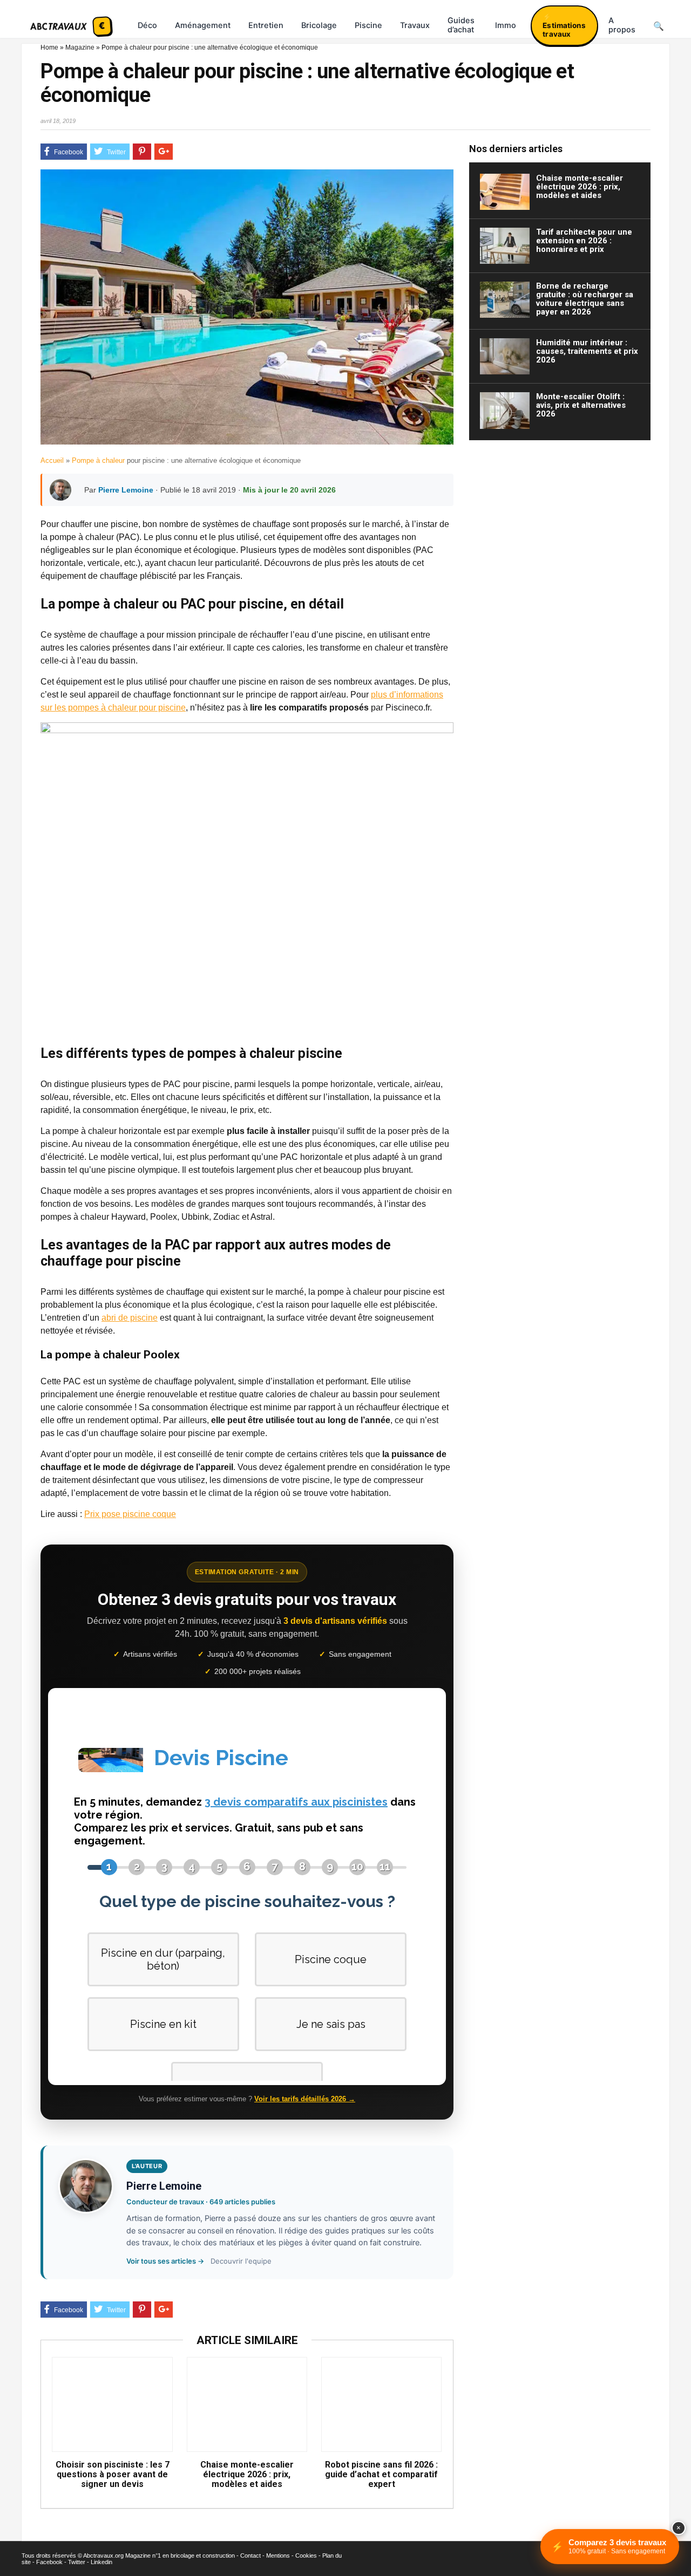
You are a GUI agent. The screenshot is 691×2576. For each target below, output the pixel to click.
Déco (147, 25)
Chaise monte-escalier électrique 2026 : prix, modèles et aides (247, 2475)
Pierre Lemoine (126, 490)
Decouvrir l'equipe (241, 2261)
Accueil (52, 460)
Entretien (266, 25)
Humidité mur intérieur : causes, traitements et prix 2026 (587, 351)
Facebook (49, 2562)
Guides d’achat (461, 25)
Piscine (368, 25)
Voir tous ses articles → (165, 2261)
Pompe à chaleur (98, 460)
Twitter (77, 2562)
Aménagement (203, 25)
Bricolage (319, 25)
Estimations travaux (564, 30)
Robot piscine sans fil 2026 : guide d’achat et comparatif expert (381, 2475)
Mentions (278, 2555)
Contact (250, 2555)
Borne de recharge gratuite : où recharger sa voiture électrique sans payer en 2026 (585, 299)
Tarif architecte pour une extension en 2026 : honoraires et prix (584, 241)
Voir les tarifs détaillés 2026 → (305, 2099)
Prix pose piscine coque (130, 1514)
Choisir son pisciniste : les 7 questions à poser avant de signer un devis (113, 2475)
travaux (415, 25)
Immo (506, 25)
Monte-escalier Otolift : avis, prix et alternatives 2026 (581, 405)
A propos (622, 25)
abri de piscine (130, 1318)
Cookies (306, 2555)
